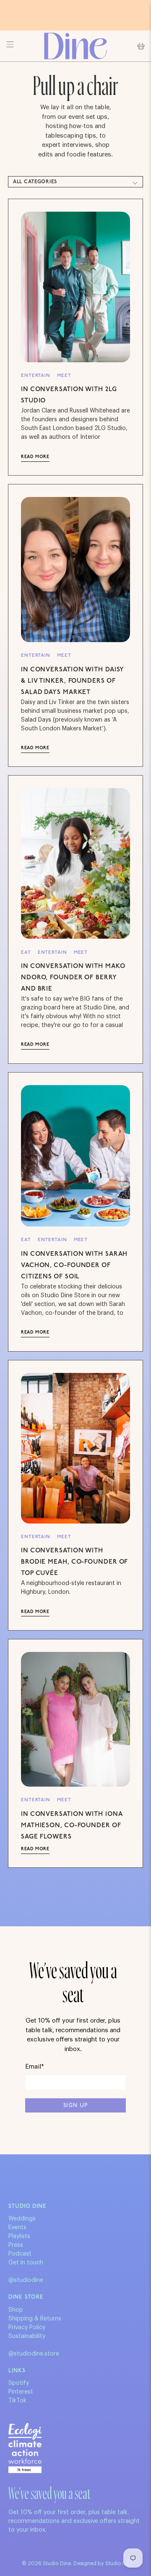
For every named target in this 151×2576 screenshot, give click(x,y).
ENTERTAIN (36, 376)
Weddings (22, 2219)
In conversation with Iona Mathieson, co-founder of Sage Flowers (72, 1826)
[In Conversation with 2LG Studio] (75, 287)
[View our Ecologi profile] (25, 2448)
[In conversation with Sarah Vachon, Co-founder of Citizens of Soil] (75, 1156)
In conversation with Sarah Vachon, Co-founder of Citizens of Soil (74, 1266)
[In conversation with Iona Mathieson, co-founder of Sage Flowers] (75, 1719)
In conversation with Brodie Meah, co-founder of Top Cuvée (74, 1562)
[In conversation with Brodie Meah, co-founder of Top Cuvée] (75, 1448)
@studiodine (26, 2280)
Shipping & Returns (35, 2319)
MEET (64, 376)
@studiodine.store (34, 2354)
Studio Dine (57, 2563)
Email (35, 2067)
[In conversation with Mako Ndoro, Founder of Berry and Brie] (75, 863)
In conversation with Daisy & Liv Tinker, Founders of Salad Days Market (72, 681)
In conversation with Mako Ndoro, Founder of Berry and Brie (73, 978)
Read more (35, 457)
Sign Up (76, 2106)
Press (16, 2245)
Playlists (19, 2236)
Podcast (20, 2254)
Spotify (19, 2383)
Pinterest (21, 2392)
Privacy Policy (27, 2328)
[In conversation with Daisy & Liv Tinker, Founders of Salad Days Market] (75, 570)
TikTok (17, 2401)
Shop (16, 2310)
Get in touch (26, 2263)
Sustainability (27, 2336)
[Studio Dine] (75, 46)
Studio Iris (117, 2563)
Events (17, 2228)
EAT (26, 953)
